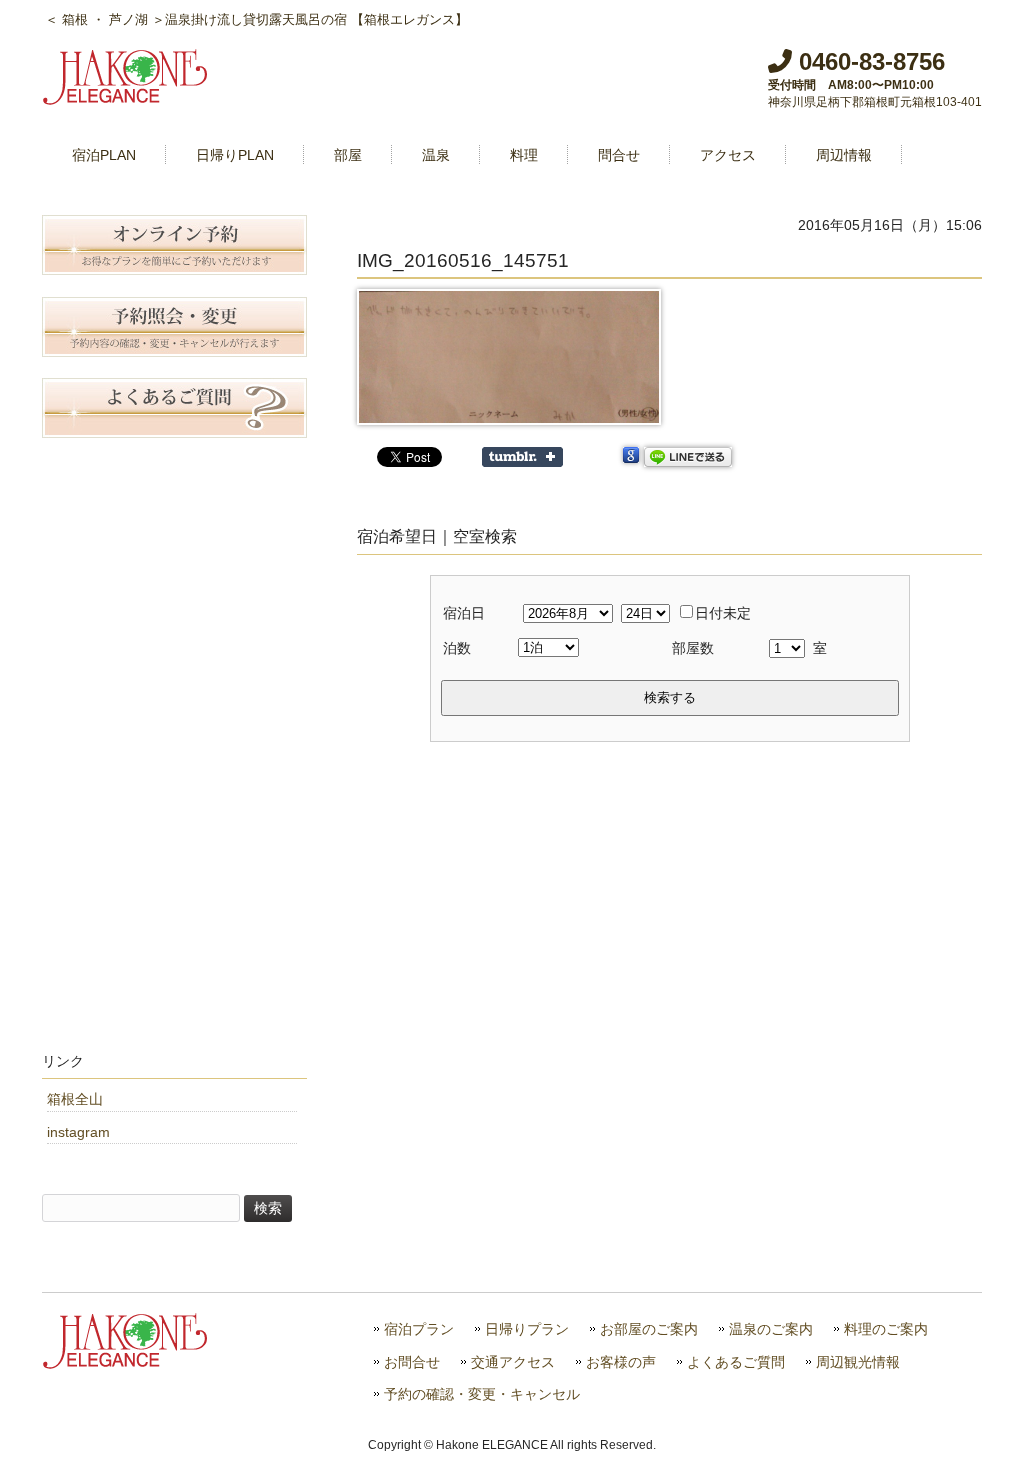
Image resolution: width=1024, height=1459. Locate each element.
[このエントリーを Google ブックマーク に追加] (631, 457)
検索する (670, 697)
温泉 (436, 155)
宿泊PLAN (104, 155)
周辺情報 (844, 155)
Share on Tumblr (522, 457)
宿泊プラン (419, 1329)
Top (976, 1411)
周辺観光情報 (858, 1362)
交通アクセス (513, 1362)
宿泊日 (464, 613)
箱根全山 (75, 1099)
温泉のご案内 (771, 1329)
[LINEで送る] (688, 457)
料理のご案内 (886, 1329)
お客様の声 (621, 1362)
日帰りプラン (527, 1329)
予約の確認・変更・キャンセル (482, 1394)
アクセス (728, 155)
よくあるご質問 (736, 1362)
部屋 (348, 155)
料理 (524, 155)
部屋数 (693, 648)
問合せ (619, 155)
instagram (78, 1132)
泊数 (457, 648)
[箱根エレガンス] (127, 97)
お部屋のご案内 (649, 1329)
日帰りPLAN (235, 155)
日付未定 (723, 613)
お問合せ (412, 1362)
